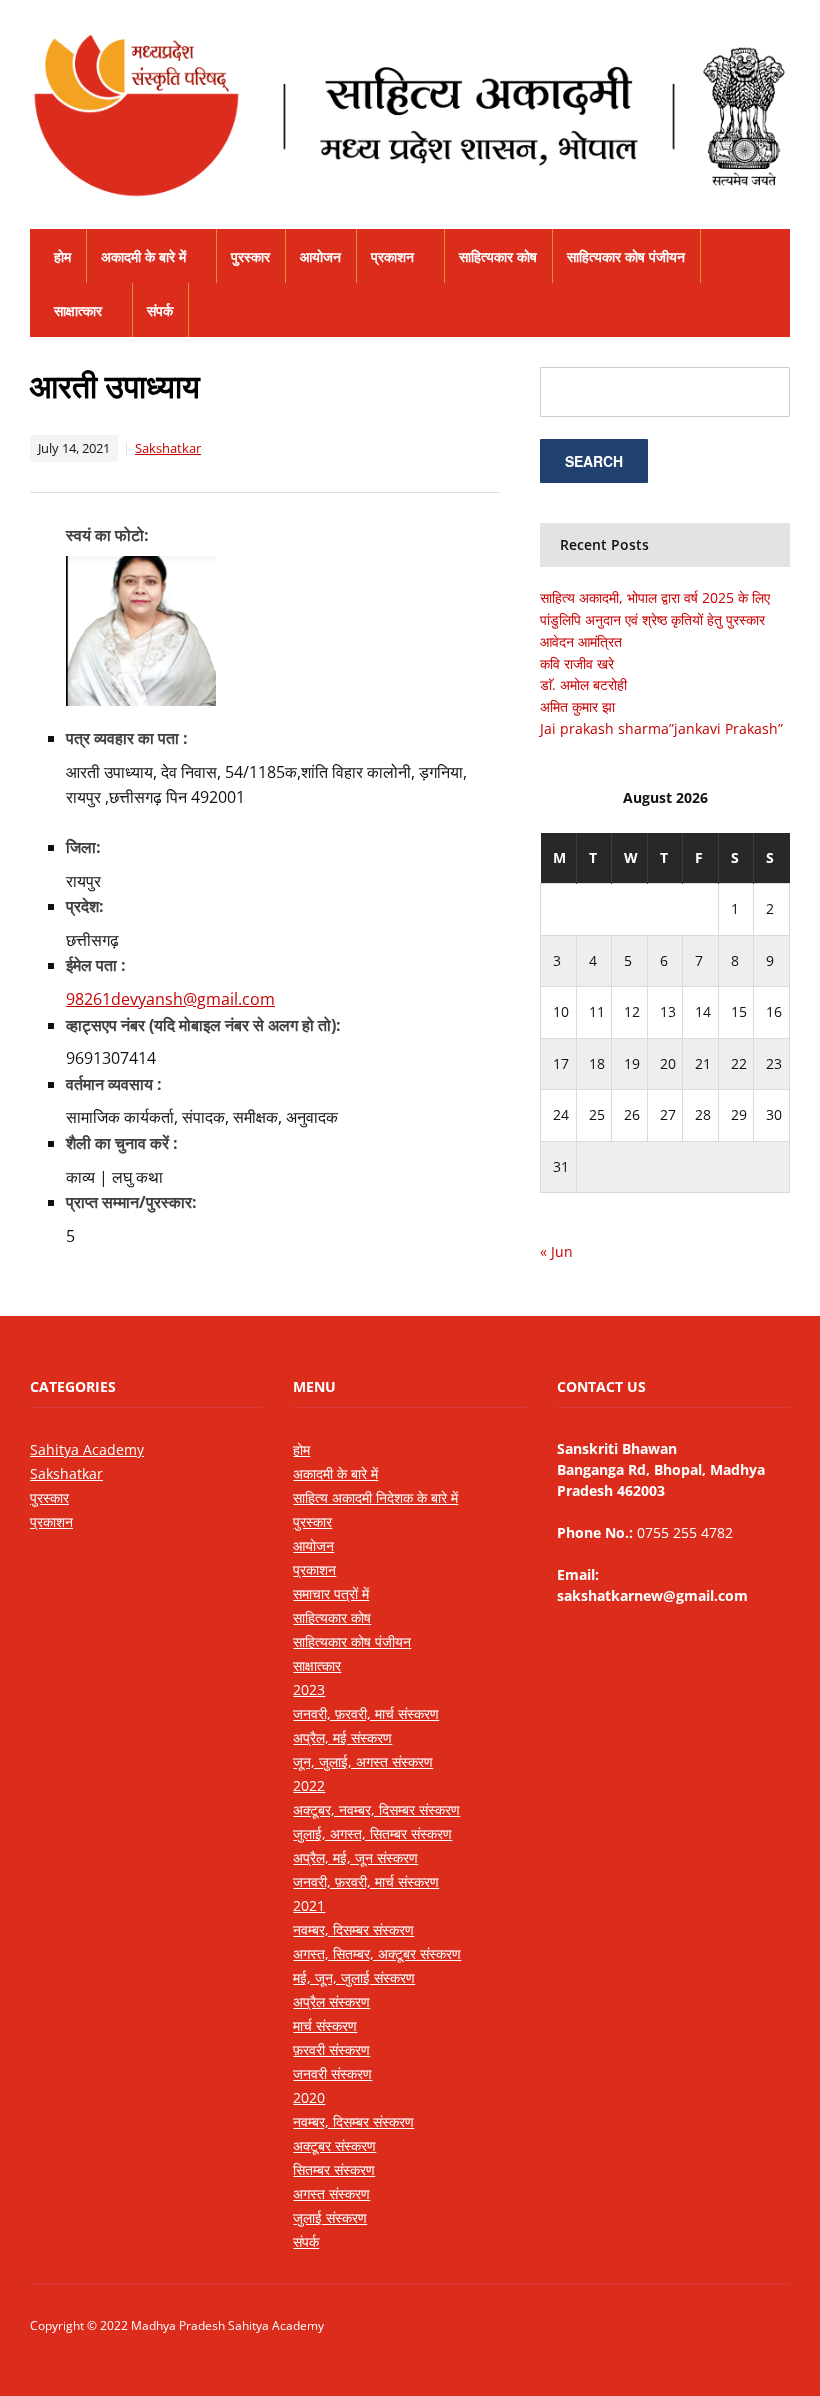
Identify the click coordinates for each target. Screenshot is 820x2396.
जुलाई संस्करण (330, 2217)
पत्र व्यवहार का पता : (127, 738)
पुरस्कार (250, 256)
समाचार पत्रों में (331, 1593)
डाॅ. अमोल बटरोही (583, 684)
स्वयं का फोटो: (107, 535)
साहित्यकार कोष (498, 256)
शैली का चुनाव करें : (122, 1143)
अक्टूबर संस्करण (334, 2145)
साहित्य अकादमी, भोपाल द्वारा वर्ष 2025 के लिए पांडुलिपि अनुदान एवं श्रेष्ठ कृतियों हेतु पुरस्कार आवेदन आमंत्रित (655, 619)
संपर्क (160, 310)
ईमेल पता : (96, 965)
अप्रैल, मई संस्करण (342, 1737)
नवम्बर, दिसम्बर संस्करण (353, 1929)
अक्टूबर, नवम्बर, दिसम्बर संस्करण (376, 1809)
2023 (309, 1689)
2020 (309, 2097)
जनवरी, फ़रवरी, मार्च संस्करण (366, 1713)
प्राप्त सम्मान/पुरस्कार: (131, 1202)
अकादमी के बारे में (143, 256)
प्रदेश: (85, 906)
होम (62, 256)
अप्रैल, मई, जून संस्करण (355, 1857)
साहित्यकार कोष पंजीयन (626, 256)
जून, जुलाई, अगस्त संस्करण (363, 1761)
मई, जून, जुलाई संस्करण (354, 1977)
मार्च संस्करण (325, 2025)
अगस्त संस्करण (331, 2193)
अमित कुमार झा (577, 706)
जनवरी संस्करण (332, 2073)
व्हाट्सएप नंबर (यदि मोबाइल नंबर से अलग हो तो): (203, 1025)
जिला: (83, 847)
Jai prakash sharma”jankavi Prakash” (661, 728)
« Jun (556, 1251)
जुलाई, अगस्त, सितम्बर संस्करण (372, 1833)
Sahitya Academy (87, 1449)
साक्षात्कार (78, 310)
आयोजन (320, 256)
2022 (309, 1785)
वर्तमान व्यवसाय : (114, 1084)
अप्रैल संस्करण (331, 2001)
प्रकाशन (392, 256)
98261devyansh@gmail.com (170, 999)
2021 (309, 1905)
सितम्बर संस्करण (334, 2169)
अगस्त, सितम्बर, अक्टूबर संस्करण (377, 1953)
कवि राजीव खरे (577, 663)
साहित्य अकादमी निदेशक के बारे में (375, 1497)
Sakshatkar (168, 448)
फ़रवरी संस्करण (331, 2049)
